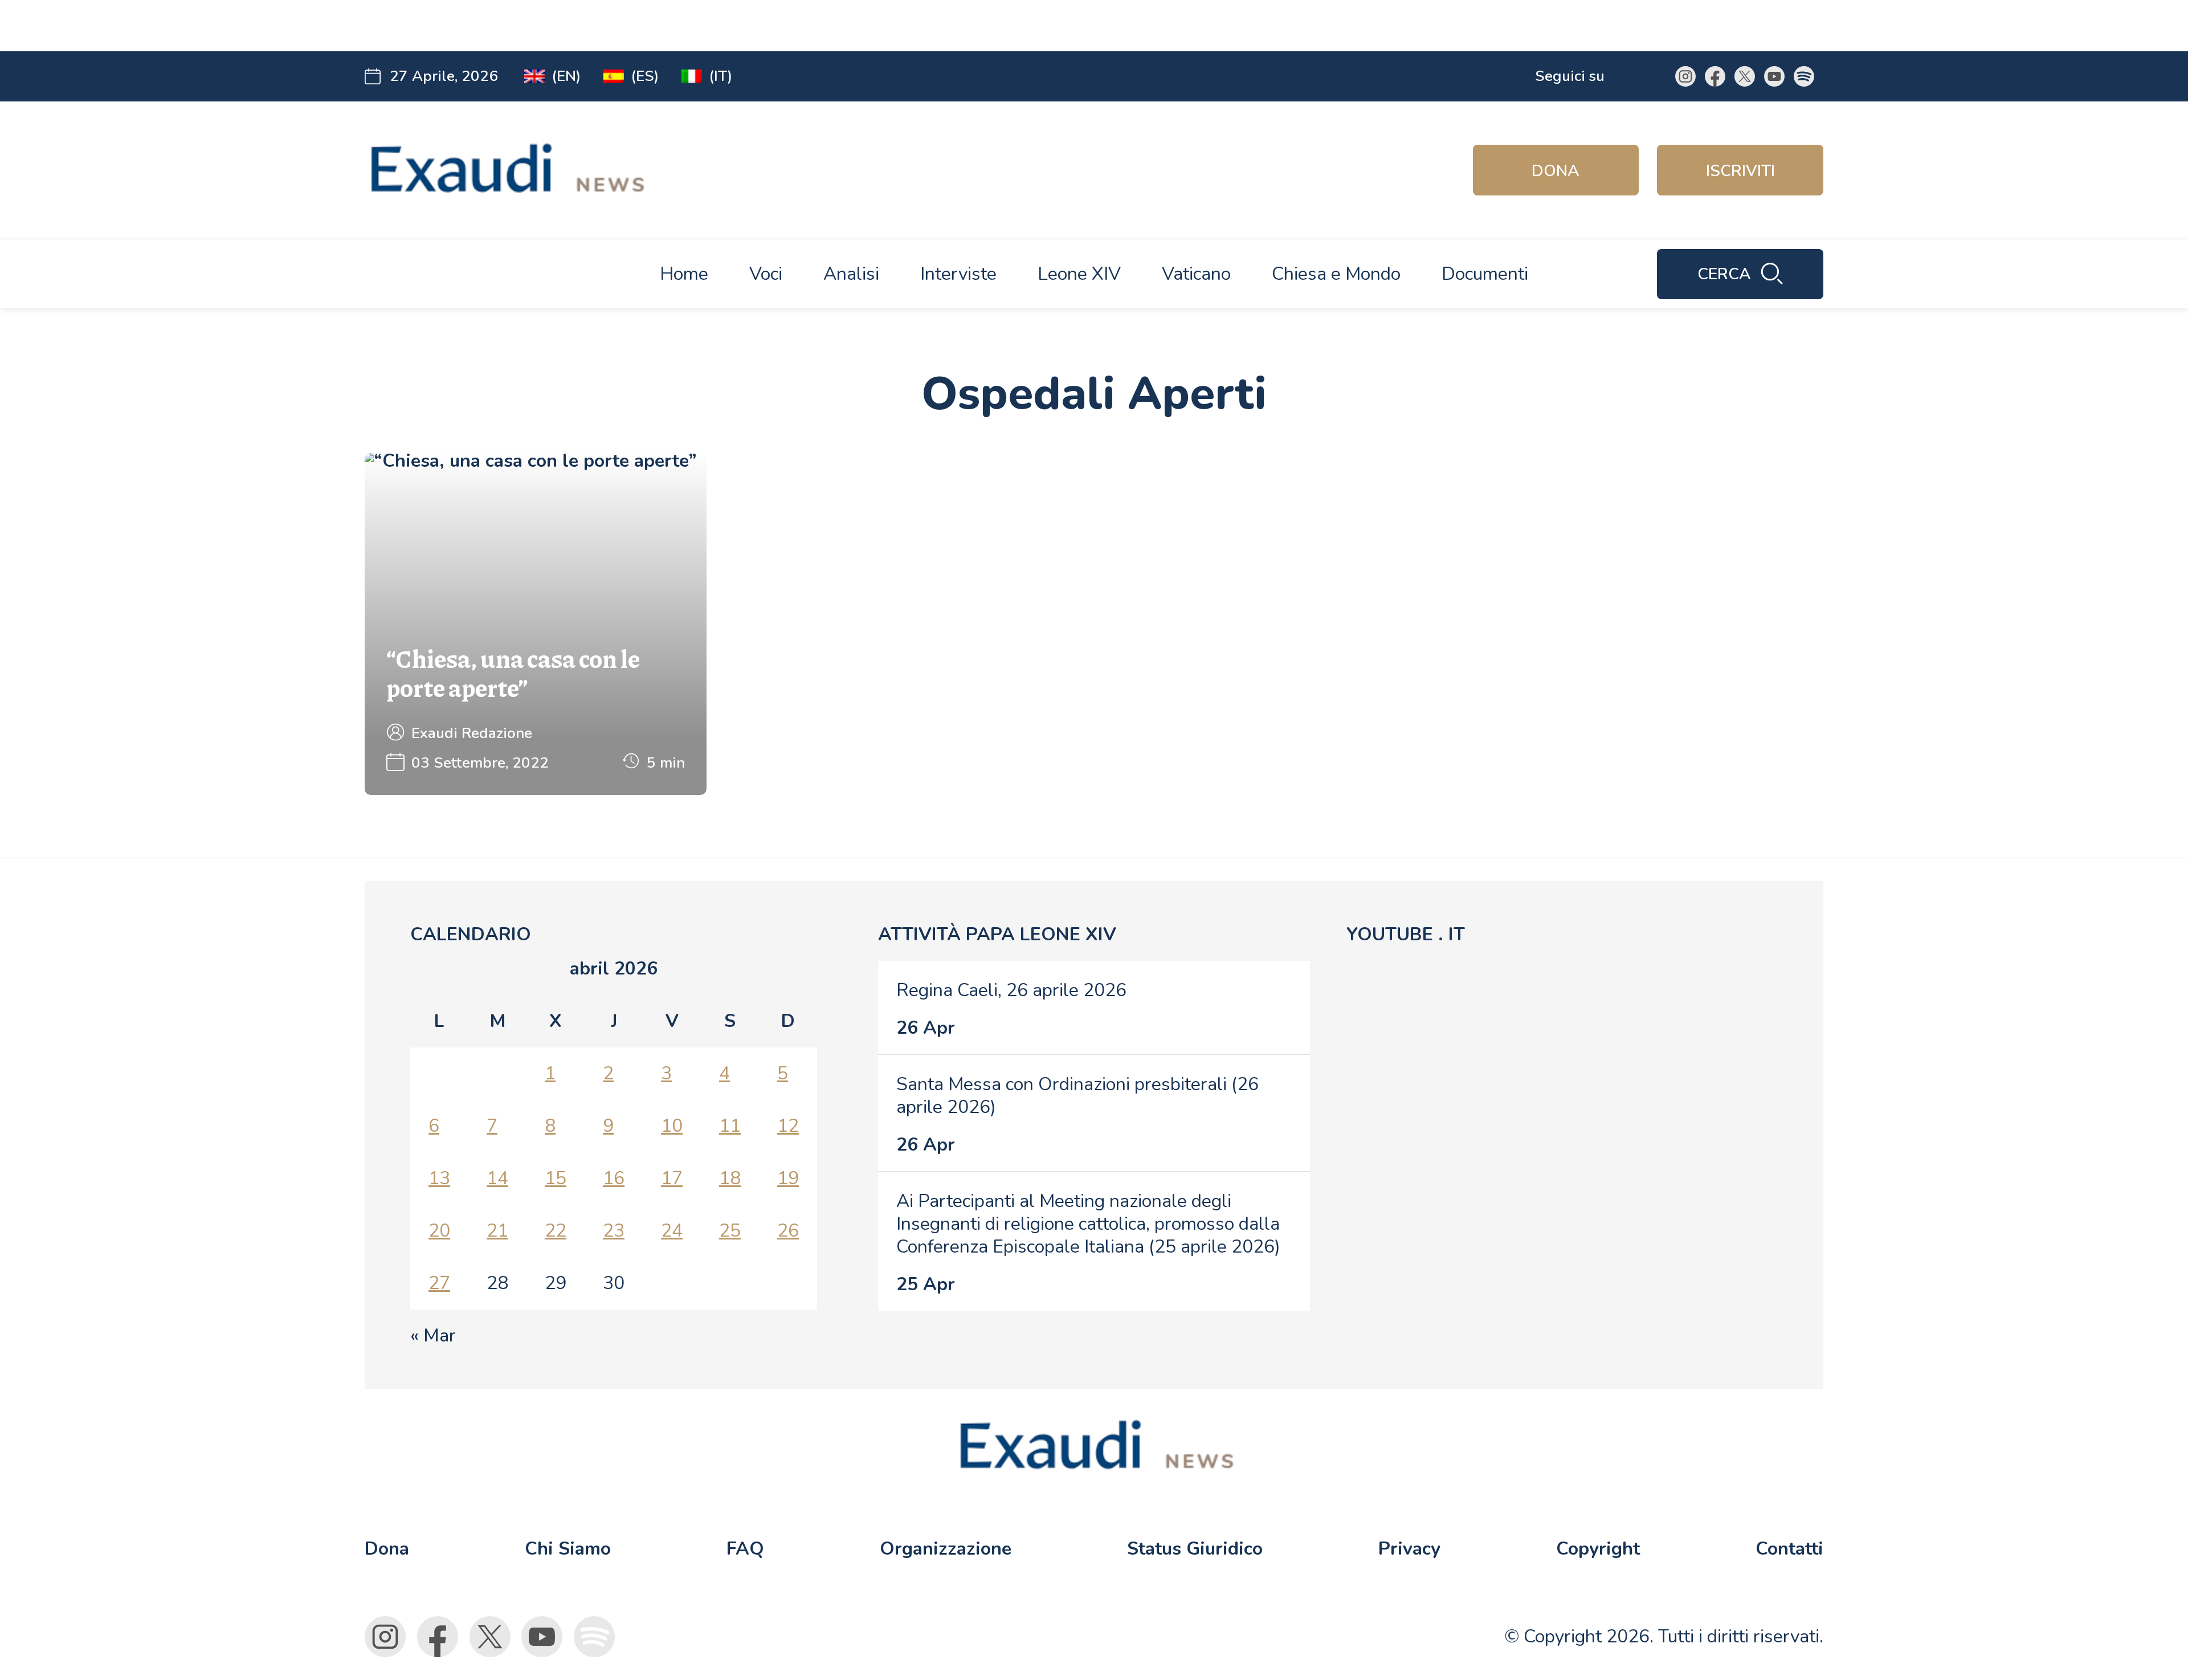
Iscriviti (1740, 171)
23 (614, 1231)
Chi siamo (568, 1549)
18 (730, 1178)
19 (788, 1178)
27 (439, 1283)
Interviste (958, 274)
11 (730, 1126)
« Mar (433, 1336)
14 (497, 1178)
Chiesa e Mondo (1336, 274)
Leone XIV (1079, 274)
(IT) (721, 76)
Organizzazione (946, 1549)
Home (684, 274)
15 (556, 1178)
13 (439, 1178)
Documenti (1485, 274)
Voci (766, 274)
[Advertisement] (588, 26)
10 (672, 1126)
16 (614, 1178)
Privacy (1409, 1549)
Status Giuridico (1195, 1549)
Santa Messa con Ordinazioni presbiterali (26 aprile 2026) (1077, 1096)
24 (672, 1231)
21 (497, 1231)
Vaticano (1196, 274)
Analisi (851, 274)
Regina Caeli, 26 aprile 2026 (1011, 990)
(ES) (645, 76)
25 (730, 1231)
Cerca (1724, 274)
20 (439, 1231)
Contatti (1789, 1549)
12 (788, 1126)
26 (788, 1231)
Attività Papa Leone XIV (997, 934)
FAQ (745, 1549)
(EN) (566, 76)
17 (672, 1178)
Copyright (1598, 1549)
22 (556, 1231)
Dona (1556, 171)
